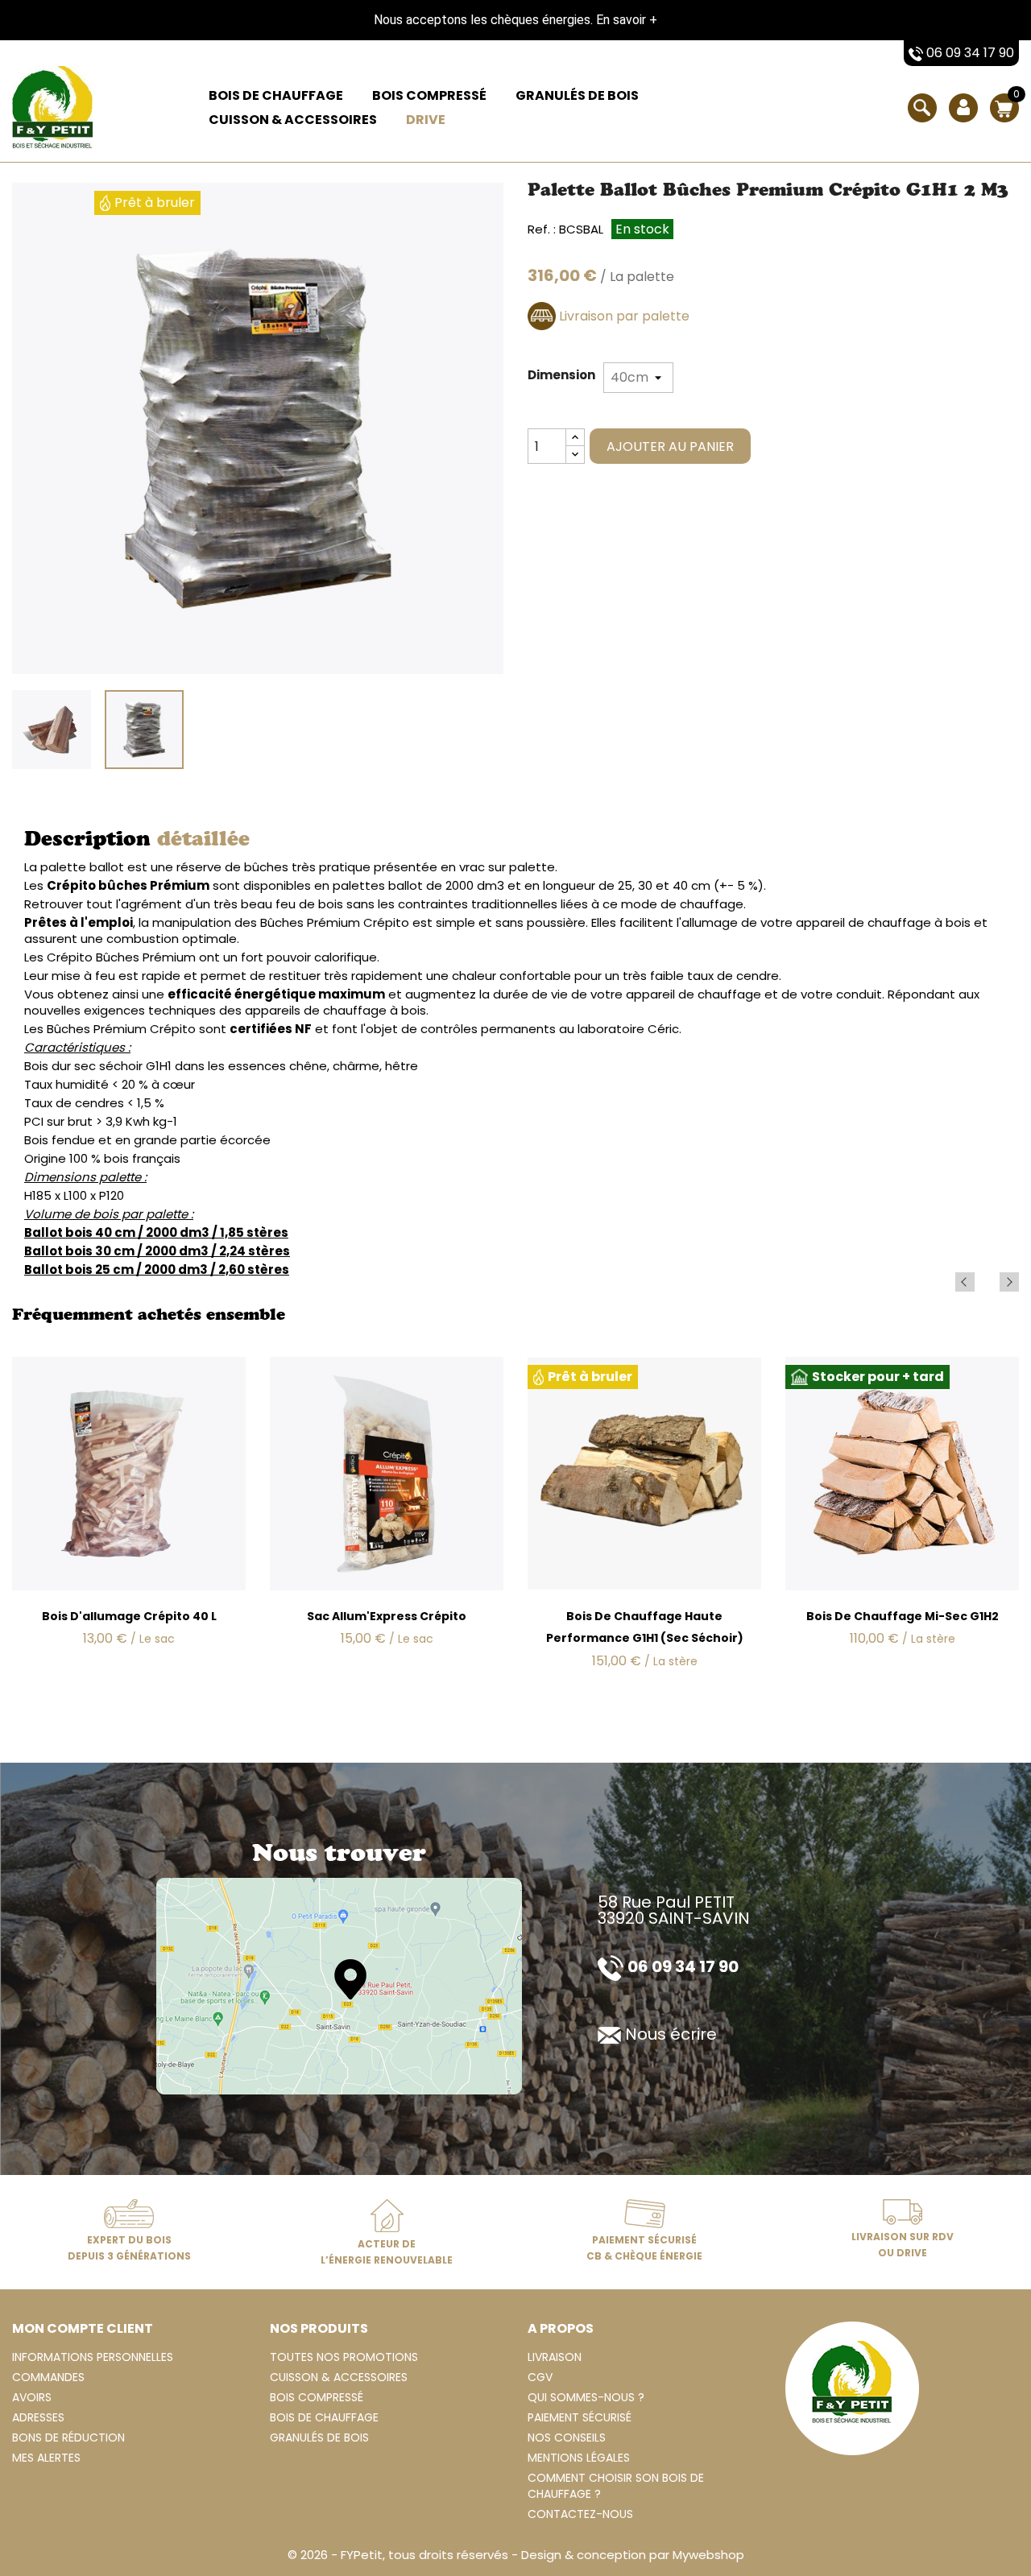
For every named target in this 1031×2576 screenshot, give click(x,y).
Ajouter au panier (670, 447)
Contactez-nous (580, 2514)
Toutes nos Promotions (344, 2357)
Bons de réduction (68, 2437)
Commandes (48, 2377)
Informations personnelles (93, 2357)
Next (1009, 1282)
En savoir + (627, 20)
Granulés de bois (577, 95)
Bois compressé (429, 95)
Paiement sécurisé (580, 2417)
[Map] (339, 1985)
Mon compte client (83, 2328)
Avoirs (32, 2397)
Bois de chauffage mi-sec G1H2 (903, 1616)
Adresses (38, 2417)
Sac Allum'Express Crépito (387, 1616)
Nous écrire (671, 2034)
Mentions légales (579, 2458)
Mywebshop (708, 2555)
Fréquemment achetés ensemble (149, 1317)
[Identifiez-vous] (963, 119)
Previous (965, 1282)
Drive (426, 120)
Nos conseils (567, 2437)
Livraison (555, 2357)
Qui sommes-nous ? (586, 2397)
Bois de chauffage (276, 95)
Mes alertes (46, 2458)
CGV (540, 2377)
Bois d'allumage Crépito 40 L (129, 1616)
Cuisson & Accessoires (293, 120)
